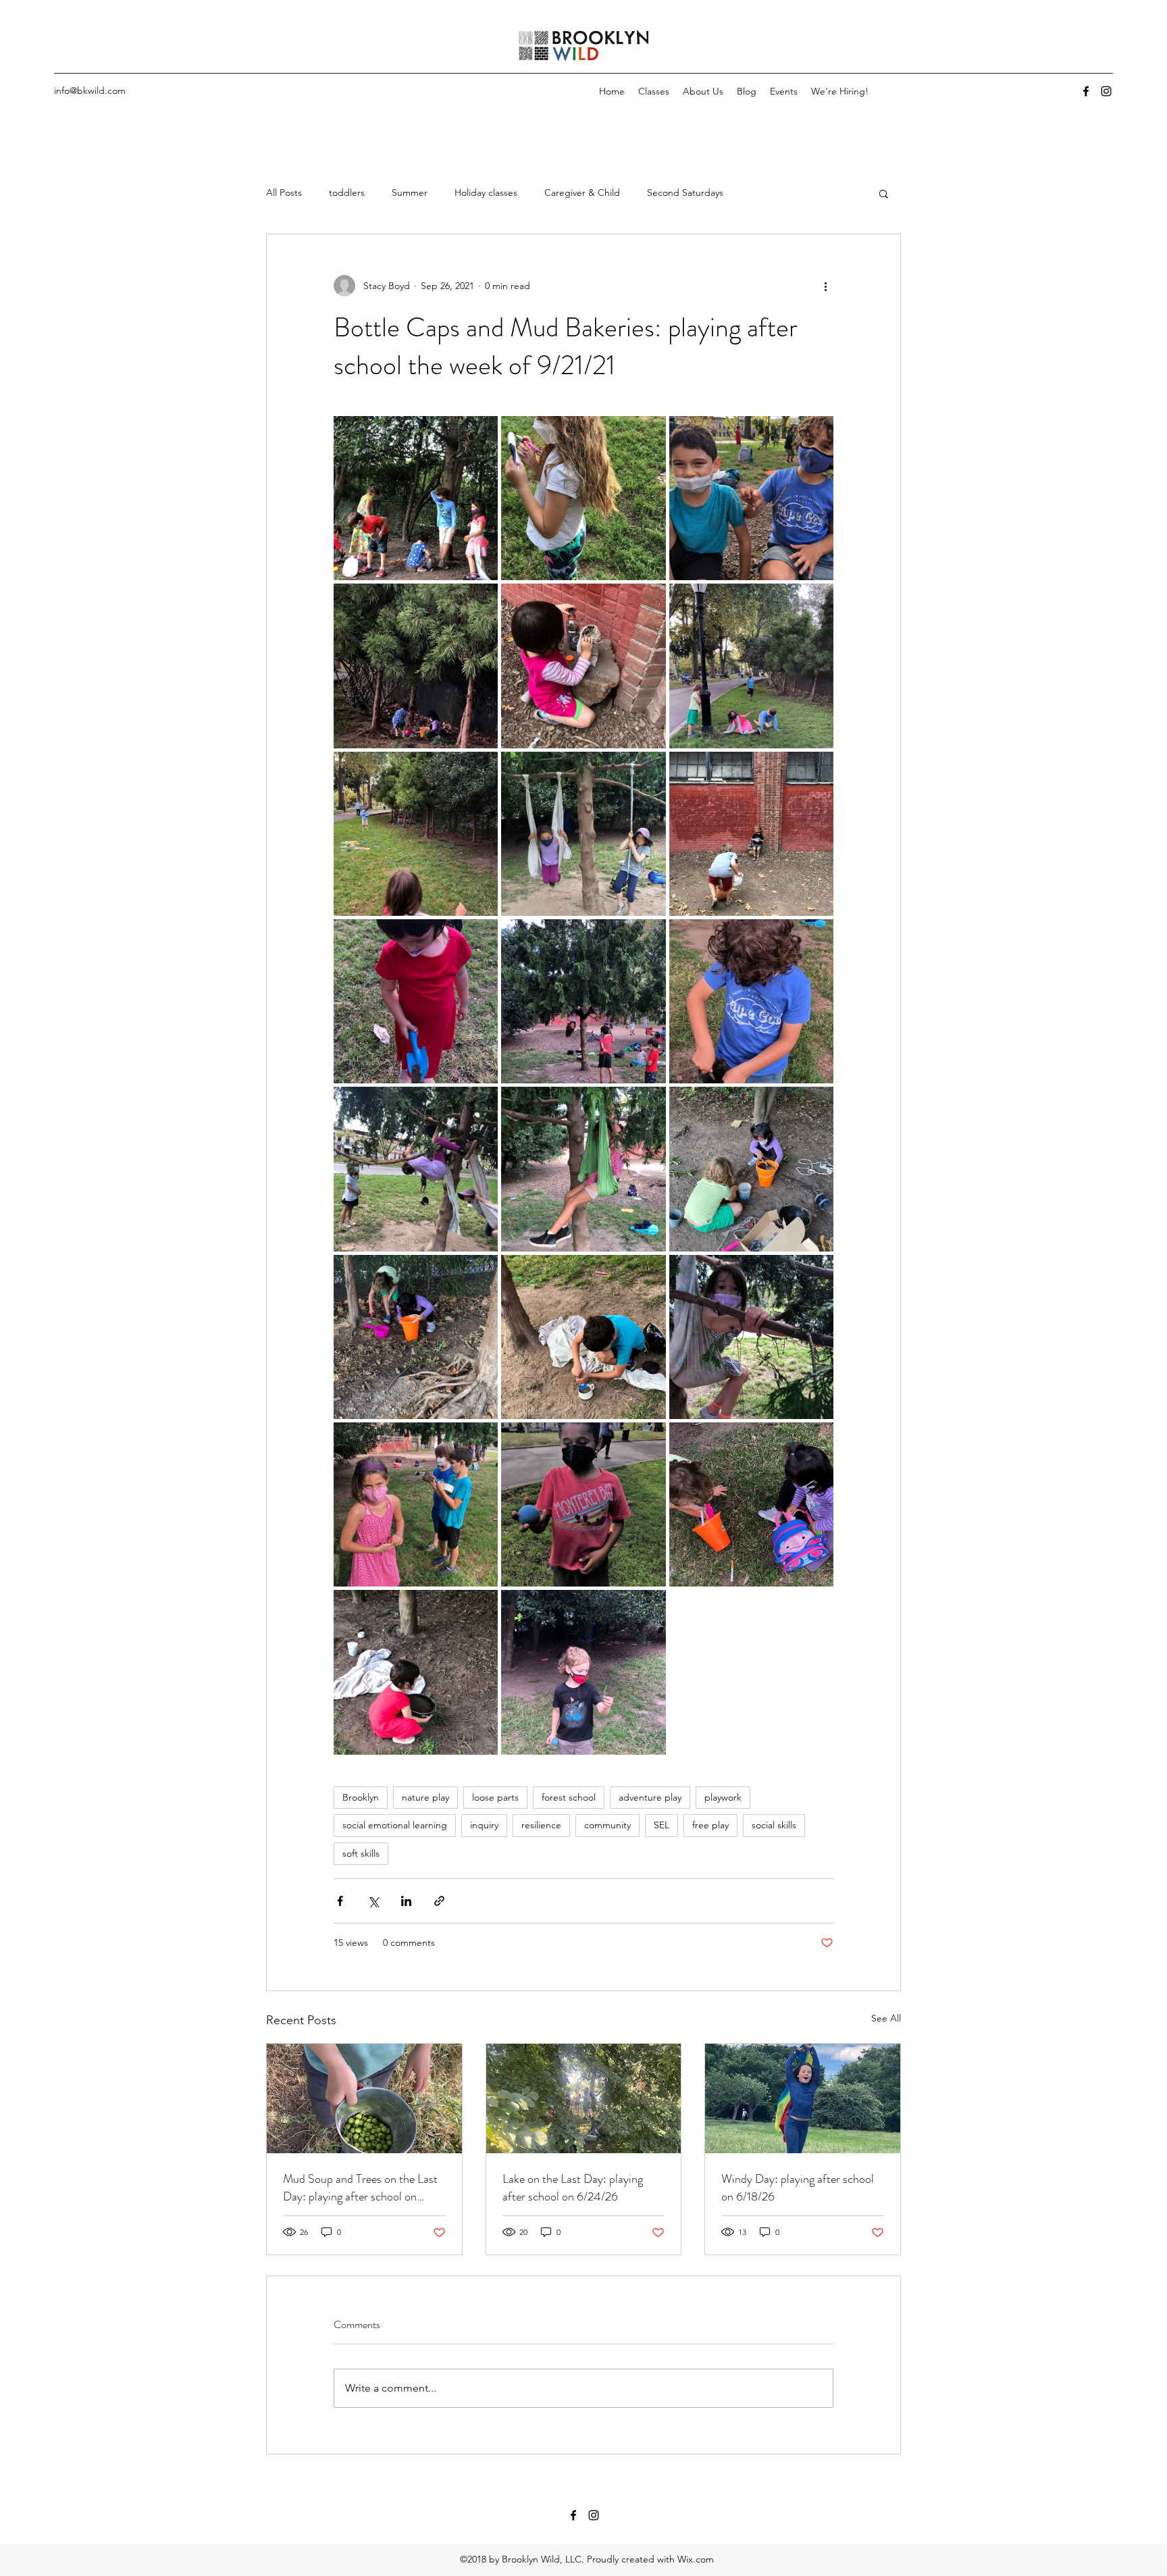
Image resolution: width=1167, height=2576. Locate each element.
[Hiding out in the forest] (584, 2098)
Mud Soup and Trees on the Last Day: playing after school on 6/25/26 (360, 2188)
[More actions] (825, 286)
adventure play (650, 1797)
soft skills (361, 1853)
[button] (884, 193)
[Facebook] (1086, 91)
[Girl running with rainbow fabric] (803, 2098)
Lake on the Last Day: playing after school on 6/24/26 (573, 2188)
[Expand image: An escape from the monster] (751, 834)
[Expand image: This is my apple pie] (416, 1672)
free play (710, 1825)
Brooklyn (361, 1797)
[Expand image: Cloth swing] (751, 1337)
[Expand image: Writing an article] (583, 498)
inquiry (484, 1825)
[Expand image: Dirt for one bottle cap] (751, 1169)
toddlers (347, 192)
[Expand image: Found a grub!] (416, 1001)
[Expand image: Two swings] (583, 834)
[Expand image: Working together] (416, 666)
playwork (723, 1797)
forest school (569, 1797)
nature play (425, 1797)
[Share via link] (439, 1901)
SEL (662, 1825)
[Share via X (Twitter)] (373, 1901)
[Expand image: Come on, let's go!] (751, 1504)
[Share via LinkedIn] (406, 1901)
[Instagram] (1106, 91)
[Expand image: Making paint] (751, 1001)
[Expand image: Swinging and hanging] (416, 1169)
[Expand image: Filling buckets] (416, 1337)
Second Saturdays (685, 192)
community (607, 1825)
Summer (410, 192)
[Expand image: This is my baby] (583, 666)
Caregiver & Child (582, 192)
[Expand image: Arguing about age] (416, 1504)
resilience (541, 1825)
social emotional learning (395, 1825)
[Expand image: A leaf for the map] (583, 1672)
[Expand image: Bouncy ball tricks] (583, 1504)
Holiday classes (486, 192)
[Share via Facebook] (340, 1901)
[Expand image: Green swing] (583, 1169)
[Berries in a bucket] (364, 2098)
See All (886, 2018)
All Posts (284, 192)
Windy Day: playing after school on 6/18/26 (798, 2188)
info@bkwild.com (90, 91)
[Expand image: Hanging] (583, 1001)
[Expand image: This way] (751, 666)
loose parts (495, 1797)
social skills (774, 1825)
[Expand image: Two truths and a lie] (751, 498)
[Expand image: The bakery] (416, 498)
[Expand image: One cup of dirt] (583, 1337)
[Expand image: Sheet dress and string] (416, 834)
